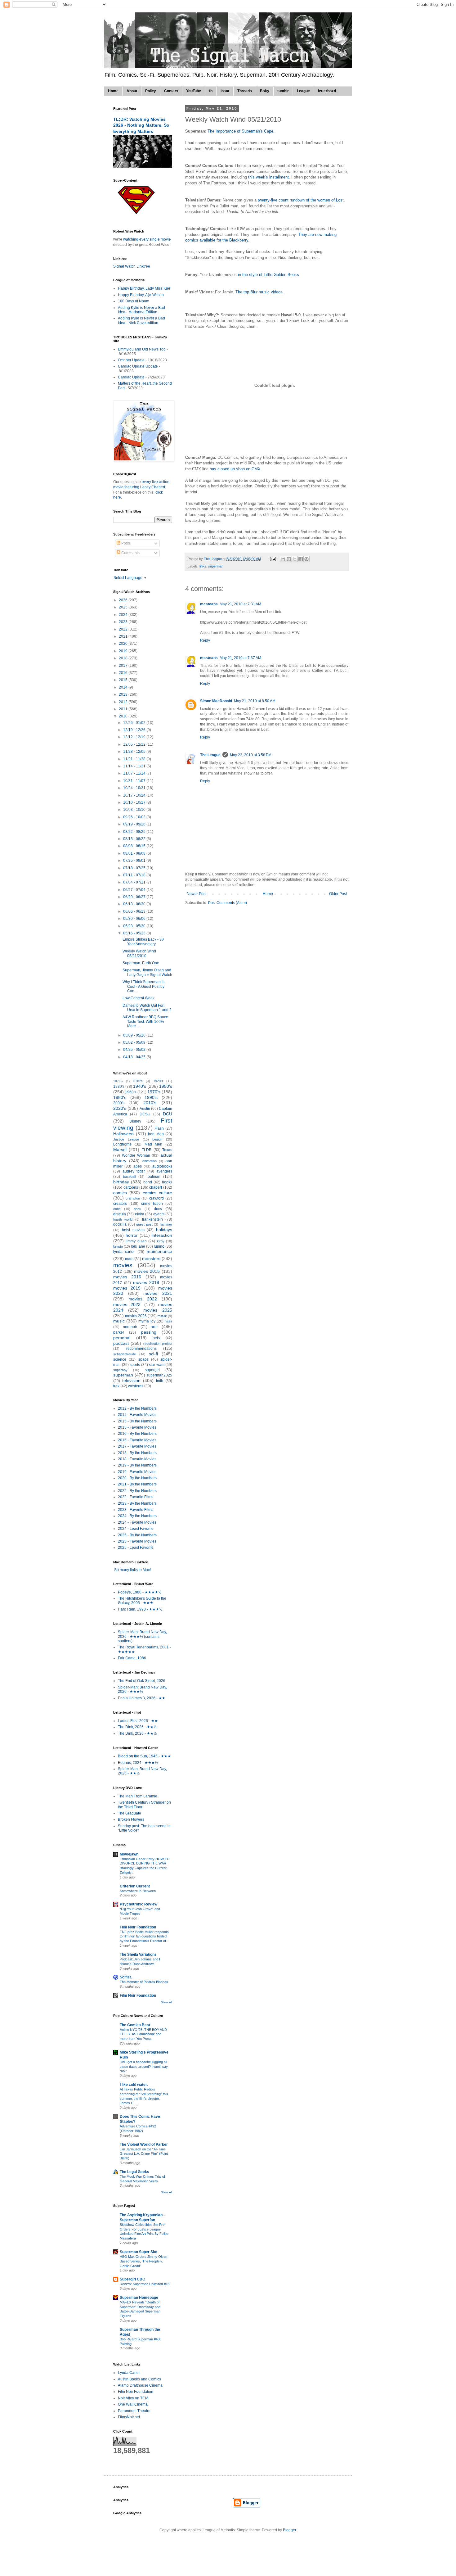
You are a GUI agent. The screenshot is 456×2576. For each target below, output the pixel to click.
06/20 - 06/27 (135, 897)
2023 (124, 622)
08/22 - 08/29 (135, 832)
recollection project (158, 1344)
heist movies (133, 1230)
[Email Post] (273, 559)
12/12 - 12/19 (135, 737)
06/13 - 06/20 (135, 904)
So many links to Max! (132, 1570)
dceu (137, 1209)
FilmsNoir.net (129, 2417)
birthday (121, 1182)
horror (132, 1235)
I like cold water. (134, 2085)
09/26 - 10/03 (135, 817)
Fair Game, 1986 (132, 1658)
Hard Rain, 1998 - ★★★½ (140, 1609)
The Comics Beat (135, 2025)
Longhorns (122, 1144)
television (131, 1381)
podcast (121, 1343)
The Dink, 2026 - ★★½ (137, 1727)
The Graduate (130, 1813)
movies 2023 (127, 1304)
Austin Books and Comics (139, 2379)
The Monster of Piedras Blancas (144, 1982)
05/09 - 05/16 (135, 1035)
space (143, 1359)
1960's (131, 1092)
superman (216, 566)
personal (122, 1338)
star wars (157, 1365)
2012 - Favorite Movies (137, 1415)
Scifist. (126, 1977)
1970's (154, 1092)
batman (154, 1177)
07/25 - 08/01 (135, 861)
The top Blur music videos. (260, 292)
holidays (164, 1230)
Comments (130, 553)
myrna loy (147, 1321)
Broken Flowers (131, 1819)
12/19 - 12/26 (135, 730)
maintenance (159, 1251)
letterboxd (327, 91)
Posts (125, 543)
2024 (124, 615)
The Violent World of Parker (144, 2144)
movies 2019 (127, 1288)
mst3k (162, 1316)
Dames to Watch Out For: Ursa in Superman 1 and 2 (147, 1008)
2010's (150, 1103)
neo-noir (130, 1327)
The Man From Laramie (138, 1796)
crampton (133, 1198)
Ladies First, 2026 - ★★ (138, 1721)
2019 (124, 651)
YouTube (194, 91)
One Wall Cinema (133, 2404)
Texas (167, 1150)
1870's (118, 1081)
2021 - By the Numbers (137, 1484)
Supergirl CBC (132, 2279)
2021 (124, 636)
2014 (124, 687)
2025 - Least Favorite (136, 1548)
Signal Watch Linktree (132, 266)
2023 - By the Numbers (137, 1503)
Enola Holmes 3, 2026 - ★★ (142, 1698)
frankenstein (152, 1219)
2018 (124, 658)
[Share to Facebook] (301, 559)
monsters (151, 1259)
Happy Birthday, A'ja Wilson (141, 295)
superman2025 (159, 1375)
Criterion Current (135, 1886)
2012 (124, 702)
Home (113, 91)
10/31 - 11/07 (135, 781)
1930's (119, 1087)
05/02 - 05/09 (135, 1042)
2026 (124, 600)
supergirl (152, 1370)
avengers (164, 1171)
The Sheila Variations (138, 1955)
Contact (171, 91)
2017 (124, 666)
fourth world (123, 1219)
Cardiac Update (131, 377)
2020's (120, 1108)
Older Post (338, 894)
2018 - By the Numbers (137, 1453)
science (120, 1359)
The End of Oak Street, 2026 (142, 1681)
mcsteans (209, 604)
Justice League (126, 1139)
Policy (151, 91)
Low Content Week (139, 998)
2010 (124, 716)
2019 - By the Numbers (137, 1465)
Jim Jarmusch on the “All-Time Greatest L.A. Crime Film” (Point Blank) (144, 2154)
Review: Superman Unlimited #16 (145, 2284)
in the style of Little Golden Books (268, 275)
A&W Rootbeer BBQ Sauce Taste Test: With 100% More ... (145, 1021)
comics (120, 1193)
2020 (124, 644)
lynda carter (124, 1252)
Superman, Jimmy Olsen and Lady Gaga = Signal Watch (147, 972)
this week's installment (268, 177)
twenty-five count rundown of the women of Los (300, 200)
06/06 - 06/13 (135, 911)
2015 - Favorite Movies (137, 1427)
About (132, 91)
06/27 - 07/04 (135, 890)
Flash (159, 1128)
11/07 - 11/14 (135, 773)
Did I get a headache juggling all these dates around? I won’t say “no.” (144, 2067)
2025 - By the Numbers (137, 1535)
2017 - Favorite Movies (137, 1446)
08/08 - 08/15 (135, 846)
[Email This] (283, 559)
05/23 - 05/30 (135, 926)
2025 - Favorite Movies (137, 1541)
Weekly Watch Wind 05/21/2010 (139, 953)
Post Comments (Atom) (228, 903)
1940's (140, 1086)
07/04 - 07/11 (135, 882)
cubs (117, 1209)
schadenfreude (125, 1354)
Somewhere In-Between (138, 1891)
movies (123, 1265)
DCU (168, 1114)
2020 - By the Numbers (137, 1478)
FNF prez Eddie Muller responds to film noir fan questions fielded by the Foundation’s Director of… (145, 1937)
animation (150, 1161)
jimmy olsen (136, 1241)
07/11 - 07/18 (135, 875)
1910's (138, 1081)
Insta (225, 91)
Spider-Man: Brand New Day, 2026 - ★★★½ (142, 1689)
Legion (157, 1139)
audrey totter (134, 1171)
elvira (140, 1214)
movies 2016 (127, 1277)
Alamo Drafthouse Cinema (140, 2385)
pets (156, 1338)
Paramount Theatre (134, 2411)
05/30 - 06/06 (135, 919)
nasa (168, 1321)
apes (138, 1166)
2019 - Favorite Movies (137, 1472)
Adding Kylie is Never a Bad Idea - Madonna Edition (141, 310)
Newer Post (197, 894)
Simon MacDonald (216, 701)
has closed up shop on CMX (235, 469)
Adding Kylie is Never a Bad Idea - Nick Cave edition (141, 320)
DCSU (145, 1114)
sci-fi (153, 1354)
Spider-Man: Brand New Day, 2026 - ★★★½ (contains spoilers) (142, 1636)
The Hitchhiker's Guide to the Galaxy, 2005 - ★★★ (142, 1601)
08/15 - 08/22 (135, 839)
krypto (118, 1246)
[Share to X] (295, 559)
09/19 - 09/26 (135, 824)
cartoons (131, 1187)
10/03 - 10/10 (135, 810)
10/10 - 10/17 (135, 802)
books (167, 1182)
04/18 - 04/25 (135, 1057)
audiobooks (162, 1166)
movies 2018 (146, 1282)
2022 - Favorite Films (136, 1497)
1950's (166, 1086)
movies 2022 (143, 1299)
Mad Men (154, 1144)
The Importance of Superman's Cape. (241, 131)
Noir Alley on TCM (133, 2398)
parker (119, 1332)
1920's (158, 1081)
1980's (120, 1097)
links (203, 566)
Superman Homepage (139, 2298)
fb (211, 91)
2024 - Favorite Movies (137, 1522)
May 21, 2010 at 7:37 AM (240, 658)
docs (158, 1209)
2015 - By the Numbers (137, 1421)
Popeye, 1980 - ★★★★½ (140, 1592)
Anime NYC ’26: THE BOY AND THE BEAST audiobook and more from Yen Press (143, 2034)
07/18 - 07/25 (135, 868)
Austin (145, 1109)
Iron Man (156, 1134)
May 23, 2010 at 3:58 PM (251, 755)
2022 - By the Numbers (137, 1491)
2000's (119, 1103)
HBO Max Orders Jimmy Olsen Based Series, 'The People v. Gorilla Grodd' (143, 2261)
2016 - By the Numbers (137, 1434)
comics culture (157, 1193)
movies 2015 (147, 1271)
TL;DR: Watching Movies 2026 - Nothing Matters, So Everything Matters (141, 125)
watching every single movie (147, 239)
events (159, 1214)
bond (148, 1182)
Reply (205, 640)
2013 (124, 694)
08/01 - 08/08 (135, 853)
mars (129, 1259)
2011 (124, 709)
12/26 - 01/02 (135, 723)
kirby (161, 1241)
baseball (129, 1177)
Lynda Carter (129, 2373)
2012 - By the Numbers (137, 1408)
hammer (166, 1224)
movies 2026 (136, 1316)
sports (135, 1365)
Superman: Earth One (141, 963)
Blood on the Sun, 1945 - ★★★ (144, 1756)
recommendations (141, 1349)
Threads (245, 91)
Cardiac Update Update (138, 366)
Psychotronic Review (139, 1904)
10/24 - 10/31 (135, 788)
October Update (131, 360)
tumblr (283, 91)
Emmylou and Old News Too (142, 349)
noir (154, 1326)
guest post (144, 1224)
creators (120, 1204)
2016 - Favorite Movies (137, 1440)
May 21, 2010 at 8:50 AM (255, 701)
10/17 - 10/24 (135, 795)
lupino (159, 1246)
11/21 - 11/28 (135, 759)
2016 (124, 673)
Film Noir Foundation (138, 1927)
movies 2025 (158, 1310)
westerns (136, 1386)
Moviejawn (129, 1854)
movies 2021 (158, 1293)
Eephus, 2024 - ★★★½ (138, 1763)
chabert (156, 1187)
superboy (120, 1370)
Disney (135, 1121)
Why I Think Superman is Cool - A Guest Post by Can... (143, 986)
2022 (124, 629)
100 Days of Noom (134, 301)
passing (149, 1332)
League (303, 91)
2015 (124, 680)
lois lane (138, 1246)
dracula (120, 1214)
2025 (124, 607)
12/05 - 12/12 (135, 744)
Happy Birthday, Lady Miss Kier (144, 288)
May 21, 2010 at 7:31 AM (240, 604)
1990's (151, 1097)
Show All (167, 2002)
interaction (162, 1235)
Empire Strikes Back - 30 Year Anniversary (143, 942)
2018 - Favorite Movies (137, 1459)
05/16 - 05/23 (135, 933)
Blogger (289, 2530)
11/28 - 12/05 (135, 752)
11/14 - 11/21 (135, 766)
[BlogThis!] (289, 559)
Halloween (123, 1134)
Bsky (265, 91)
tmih (160, 1381)
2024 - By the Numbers (137, 1516)
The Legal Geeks (134, 2172)
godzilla (120, 1224)
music (119, 1321)
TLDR (147, 1150)
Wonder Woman (136, 1155)
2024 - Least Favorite (136, 1529)
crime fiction (152, 1204)
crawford (156, 1198)
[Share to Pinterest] (306, 559)
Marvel (120, 1150)
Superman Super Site (139, 2252)
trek (116, 1386)
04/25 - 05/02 (135, 1050)
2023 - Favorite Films (136, 1510)
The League (210, 755)
